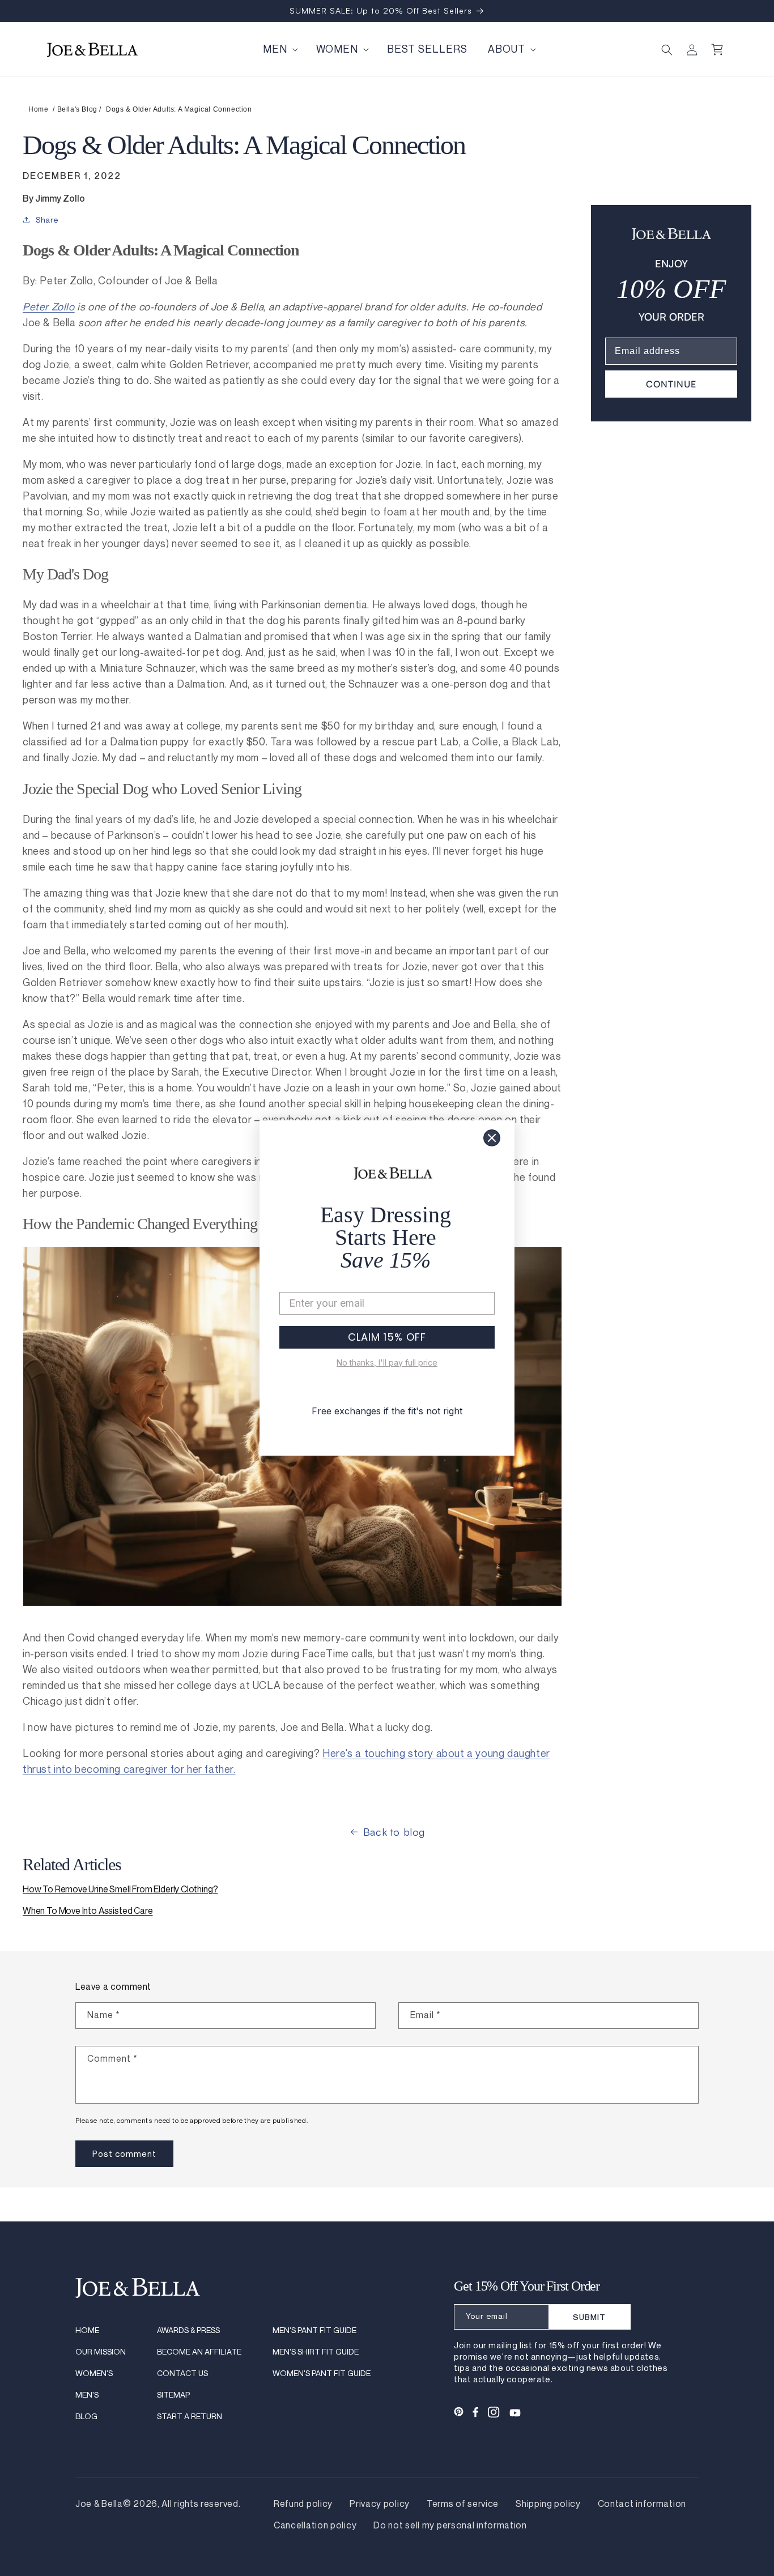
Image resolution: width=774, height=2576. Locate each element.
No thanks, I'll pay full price (387, 1362)
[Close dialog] (492, 1138)
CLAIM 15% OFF (387, 1337)
